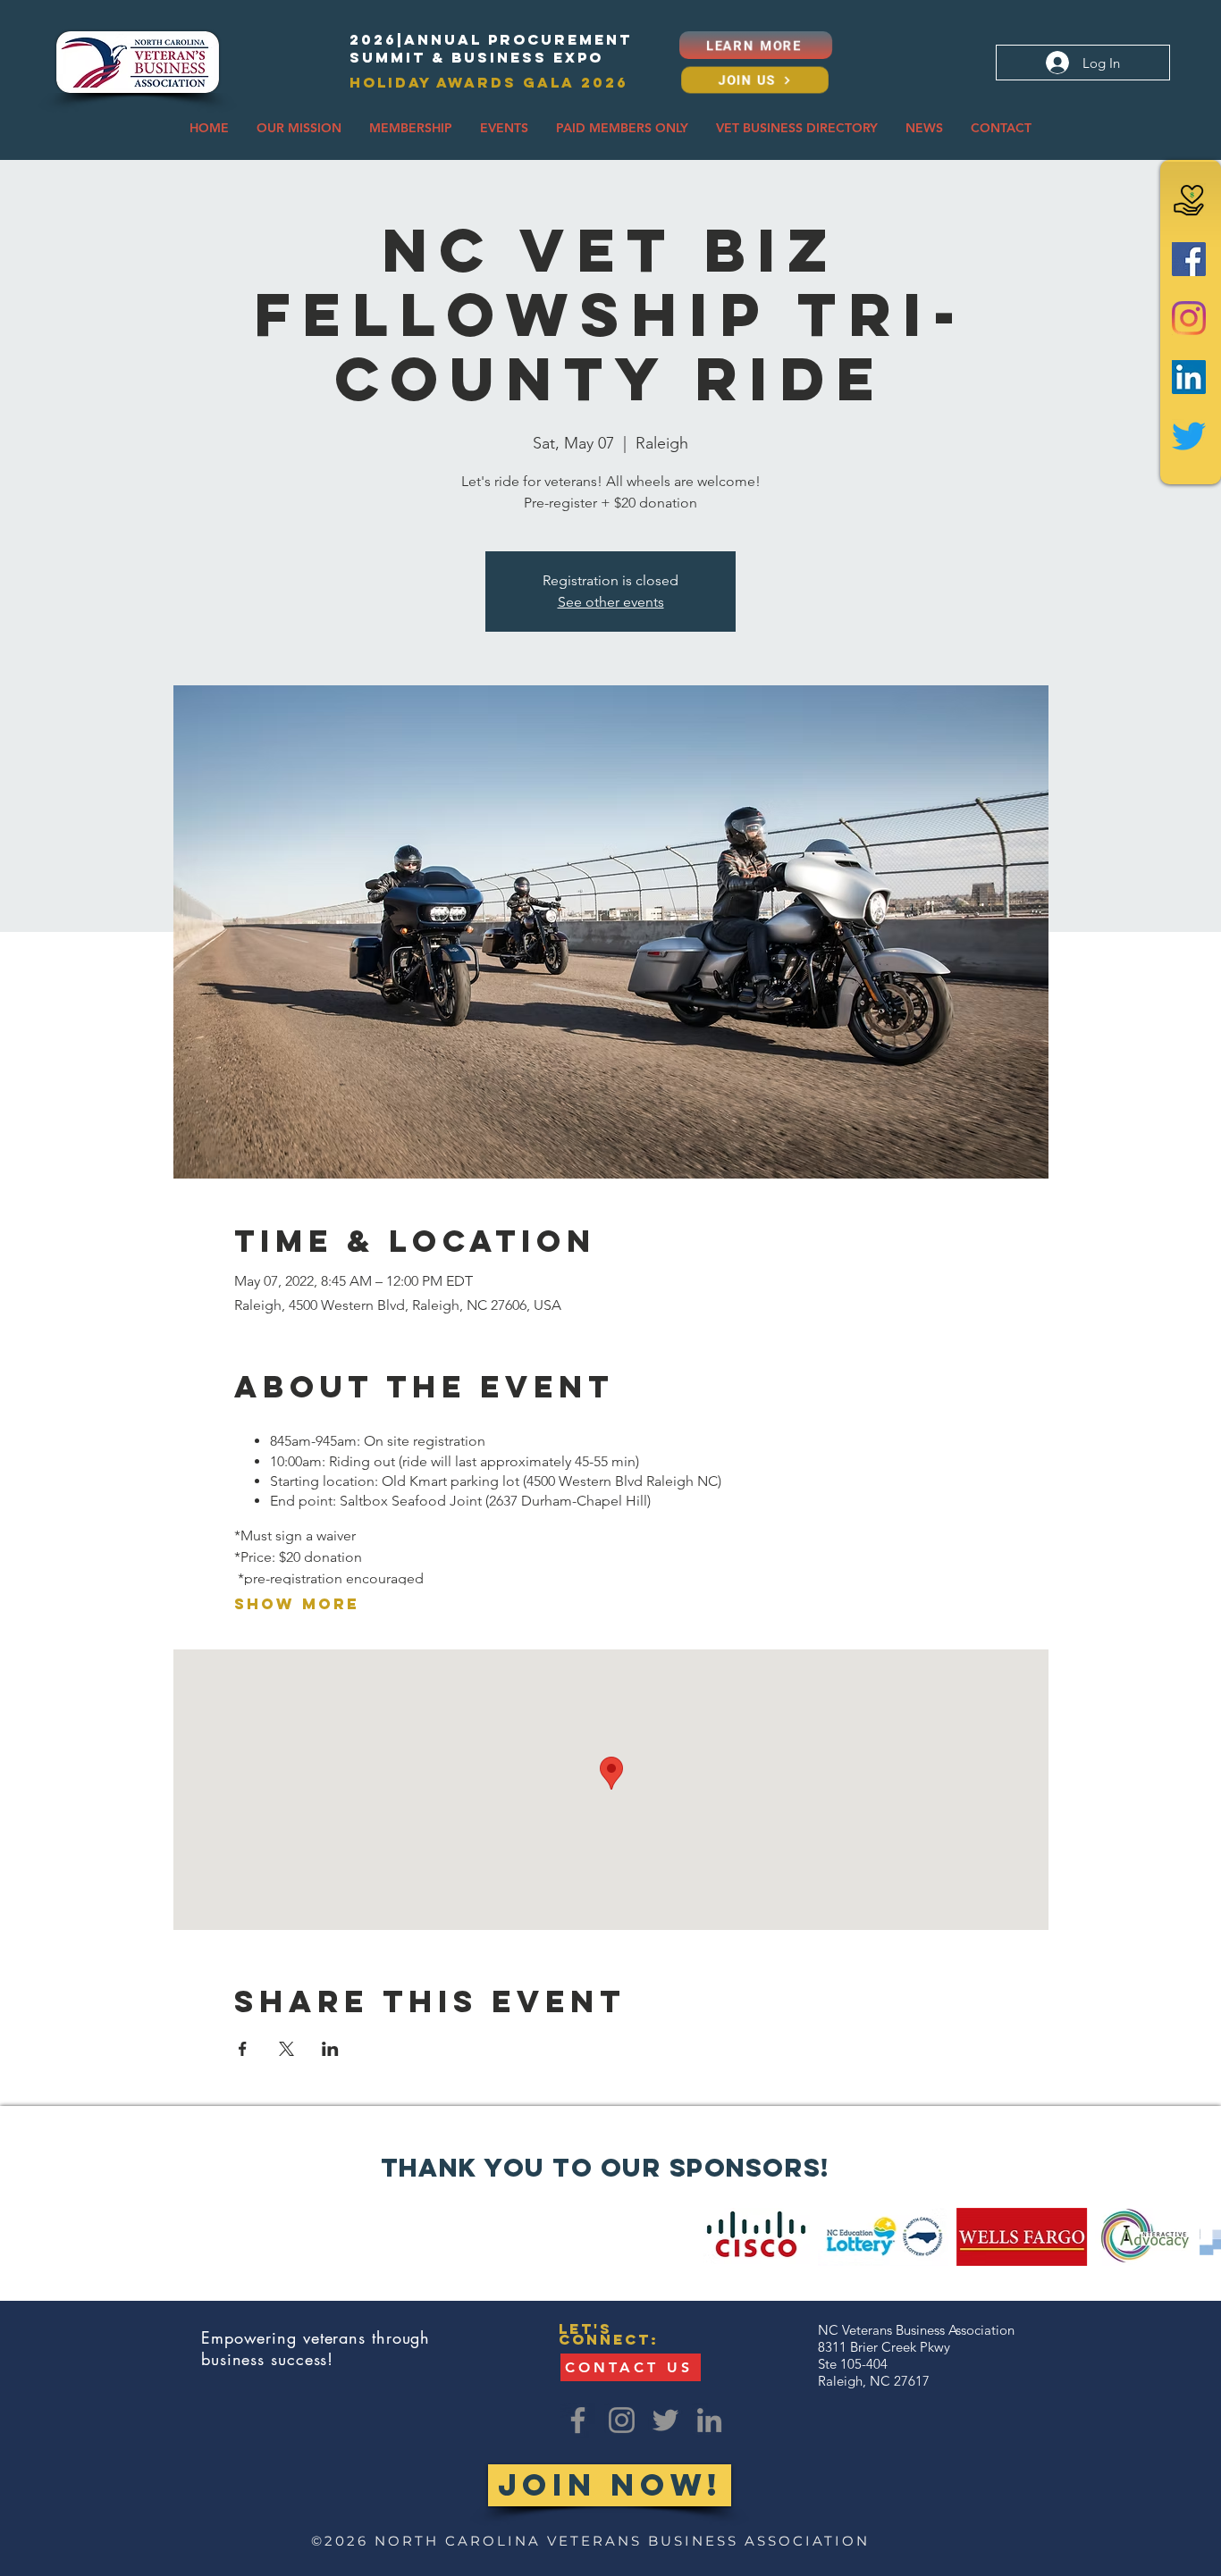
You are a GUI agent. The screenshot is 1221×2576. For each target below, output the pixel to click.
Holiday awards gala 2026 (489, 82)
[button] (299, 128)
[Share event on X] (286, 2049)
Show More (297, 1604)
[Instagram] (1189, 318)
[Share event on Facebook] (243, 2049)
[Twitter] (1189, 436)
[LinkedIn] (1189, 377)
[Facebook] (1189, 259)
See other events (611, 602)
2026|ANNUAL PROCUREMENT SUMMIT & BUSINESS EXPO (491, 48)
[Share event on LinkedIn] (330, 2049)
